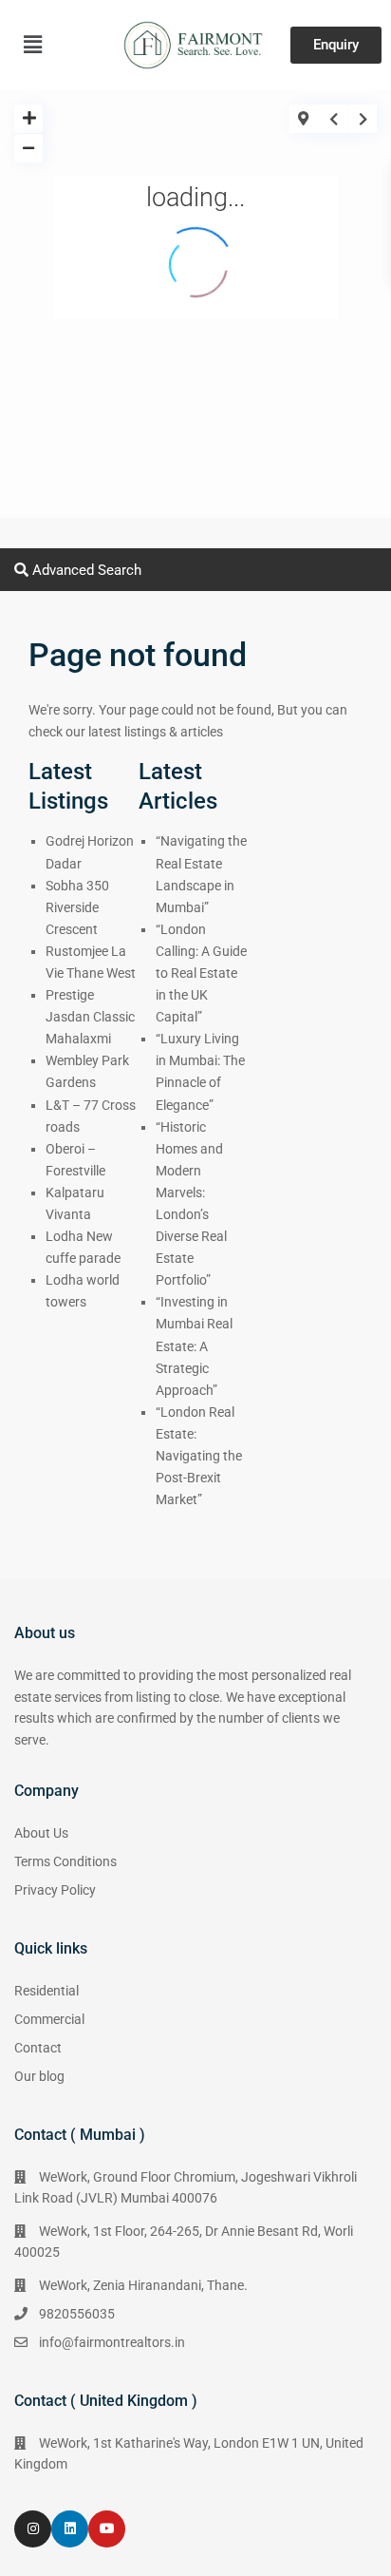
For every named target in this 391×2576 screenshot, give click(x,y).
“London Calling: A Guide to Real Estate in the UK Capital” (201, 973)
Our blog (39, 2076)
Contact (38, 2048)
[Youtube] (107, 2529)
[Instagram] (33, 2529)
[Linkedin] (70, 2529)
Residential (47, 1991)
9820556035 (77, 2314)
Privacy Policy (55, 1890)
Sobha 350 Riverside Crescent (77, 907)
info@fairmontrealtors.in (112, 2342)
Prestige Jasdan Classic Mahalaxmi (90, 1017)
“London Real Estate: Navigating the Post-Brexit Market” (199, 1456)
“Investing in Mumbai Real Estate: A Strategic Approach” (194, 1345)
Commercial (49, 2019)
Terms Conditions (65, 1861)
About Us (41, 1833)
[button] (32, 45)
